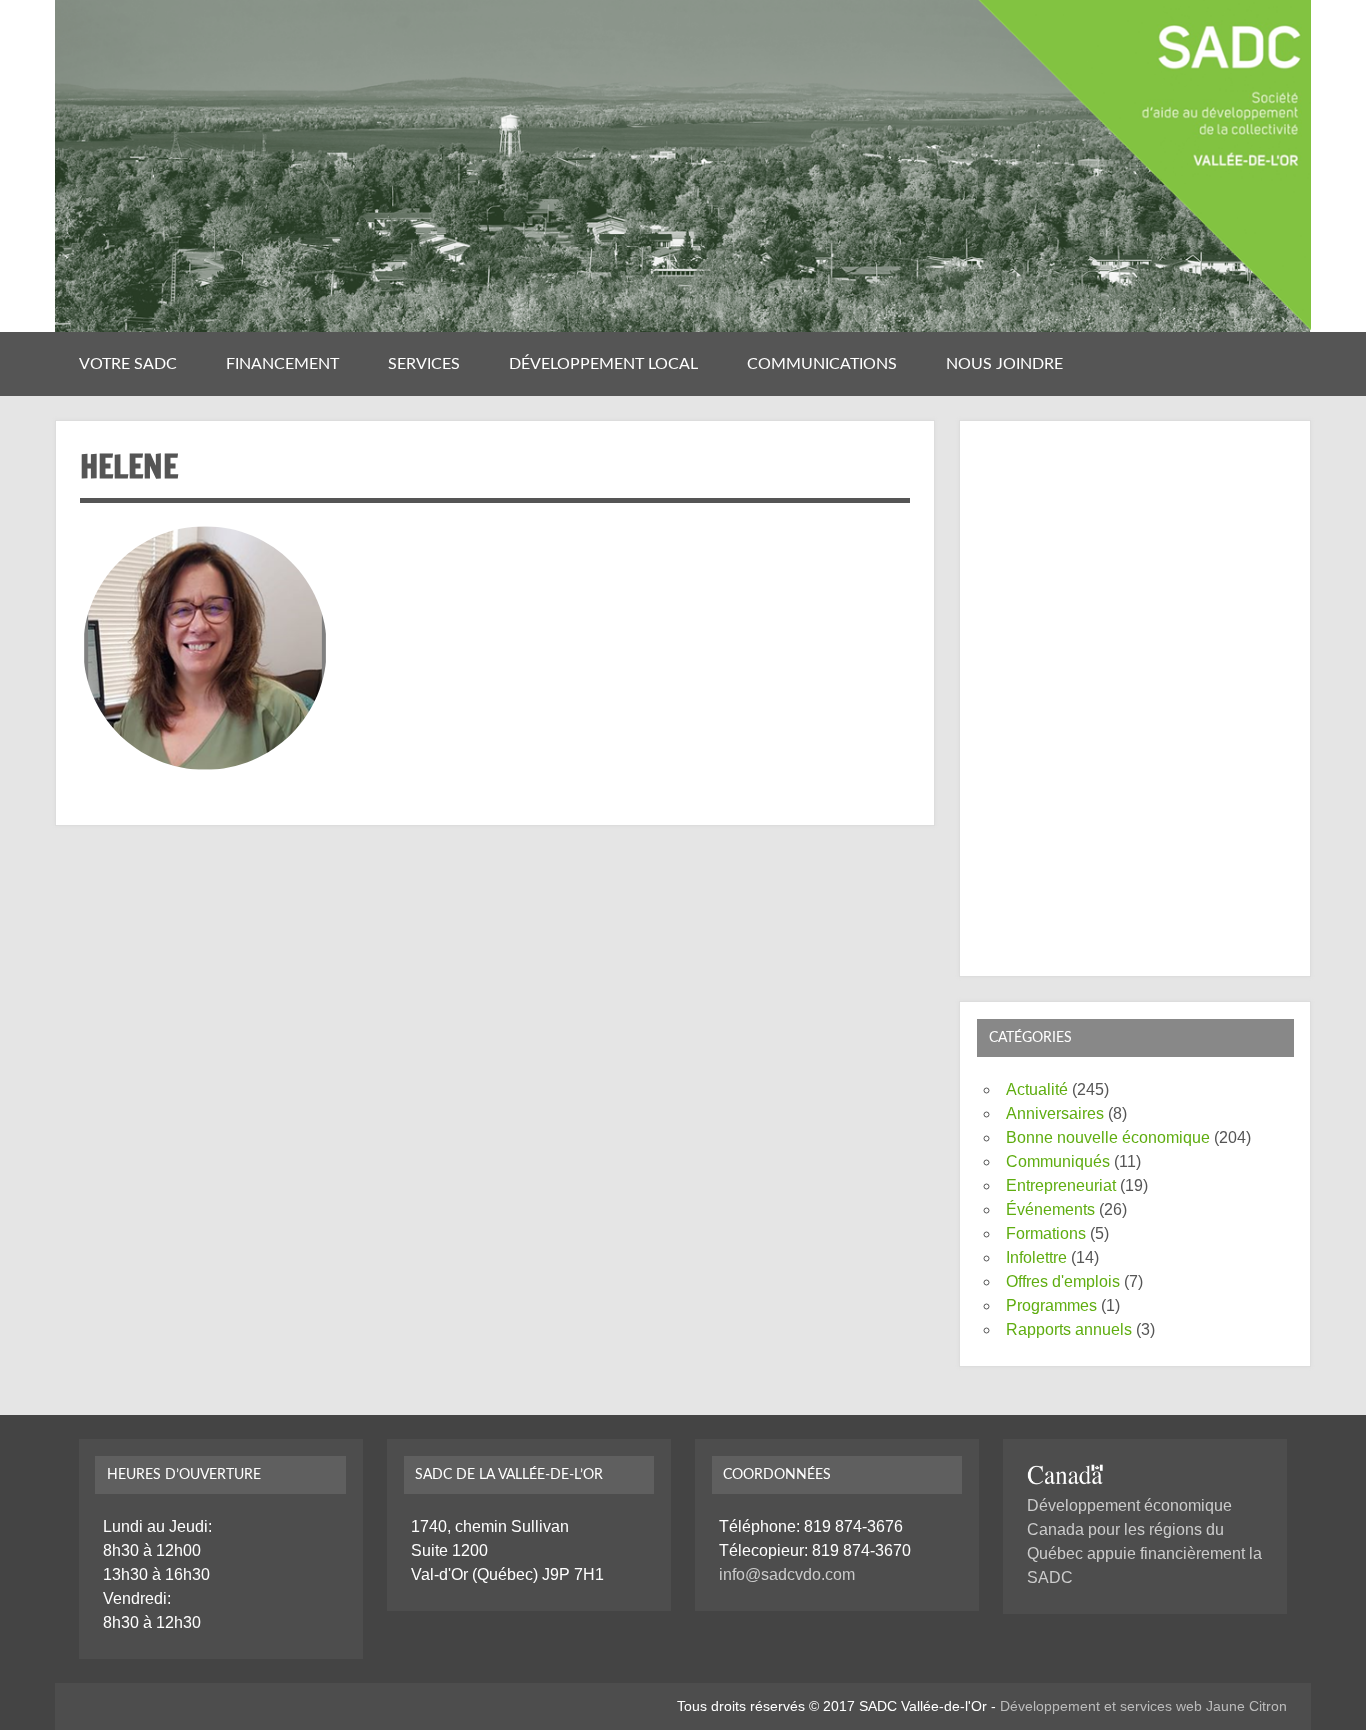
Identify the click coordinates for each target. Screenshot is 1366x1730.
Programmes (1051, 1305)
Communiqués (1058, 1161)
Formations (1046, 1233)
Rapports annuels (1069, 1329)
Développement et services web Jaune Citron (1143, 1706)
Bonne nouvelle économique (1108, 1137)
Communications (822, 364)
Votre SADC (128, 364)
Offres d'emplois (1063, 1281)
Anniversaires (1055, 1113)
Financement (282, 364)
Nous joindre (1004, 364)
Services (424, 364)
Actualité (1037, 1089)
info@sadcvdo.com (787, 1574)
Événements (1050, 1209)
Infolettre (1036, 1257)
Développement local (603, 364)
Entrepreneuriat (1061, 1185)
